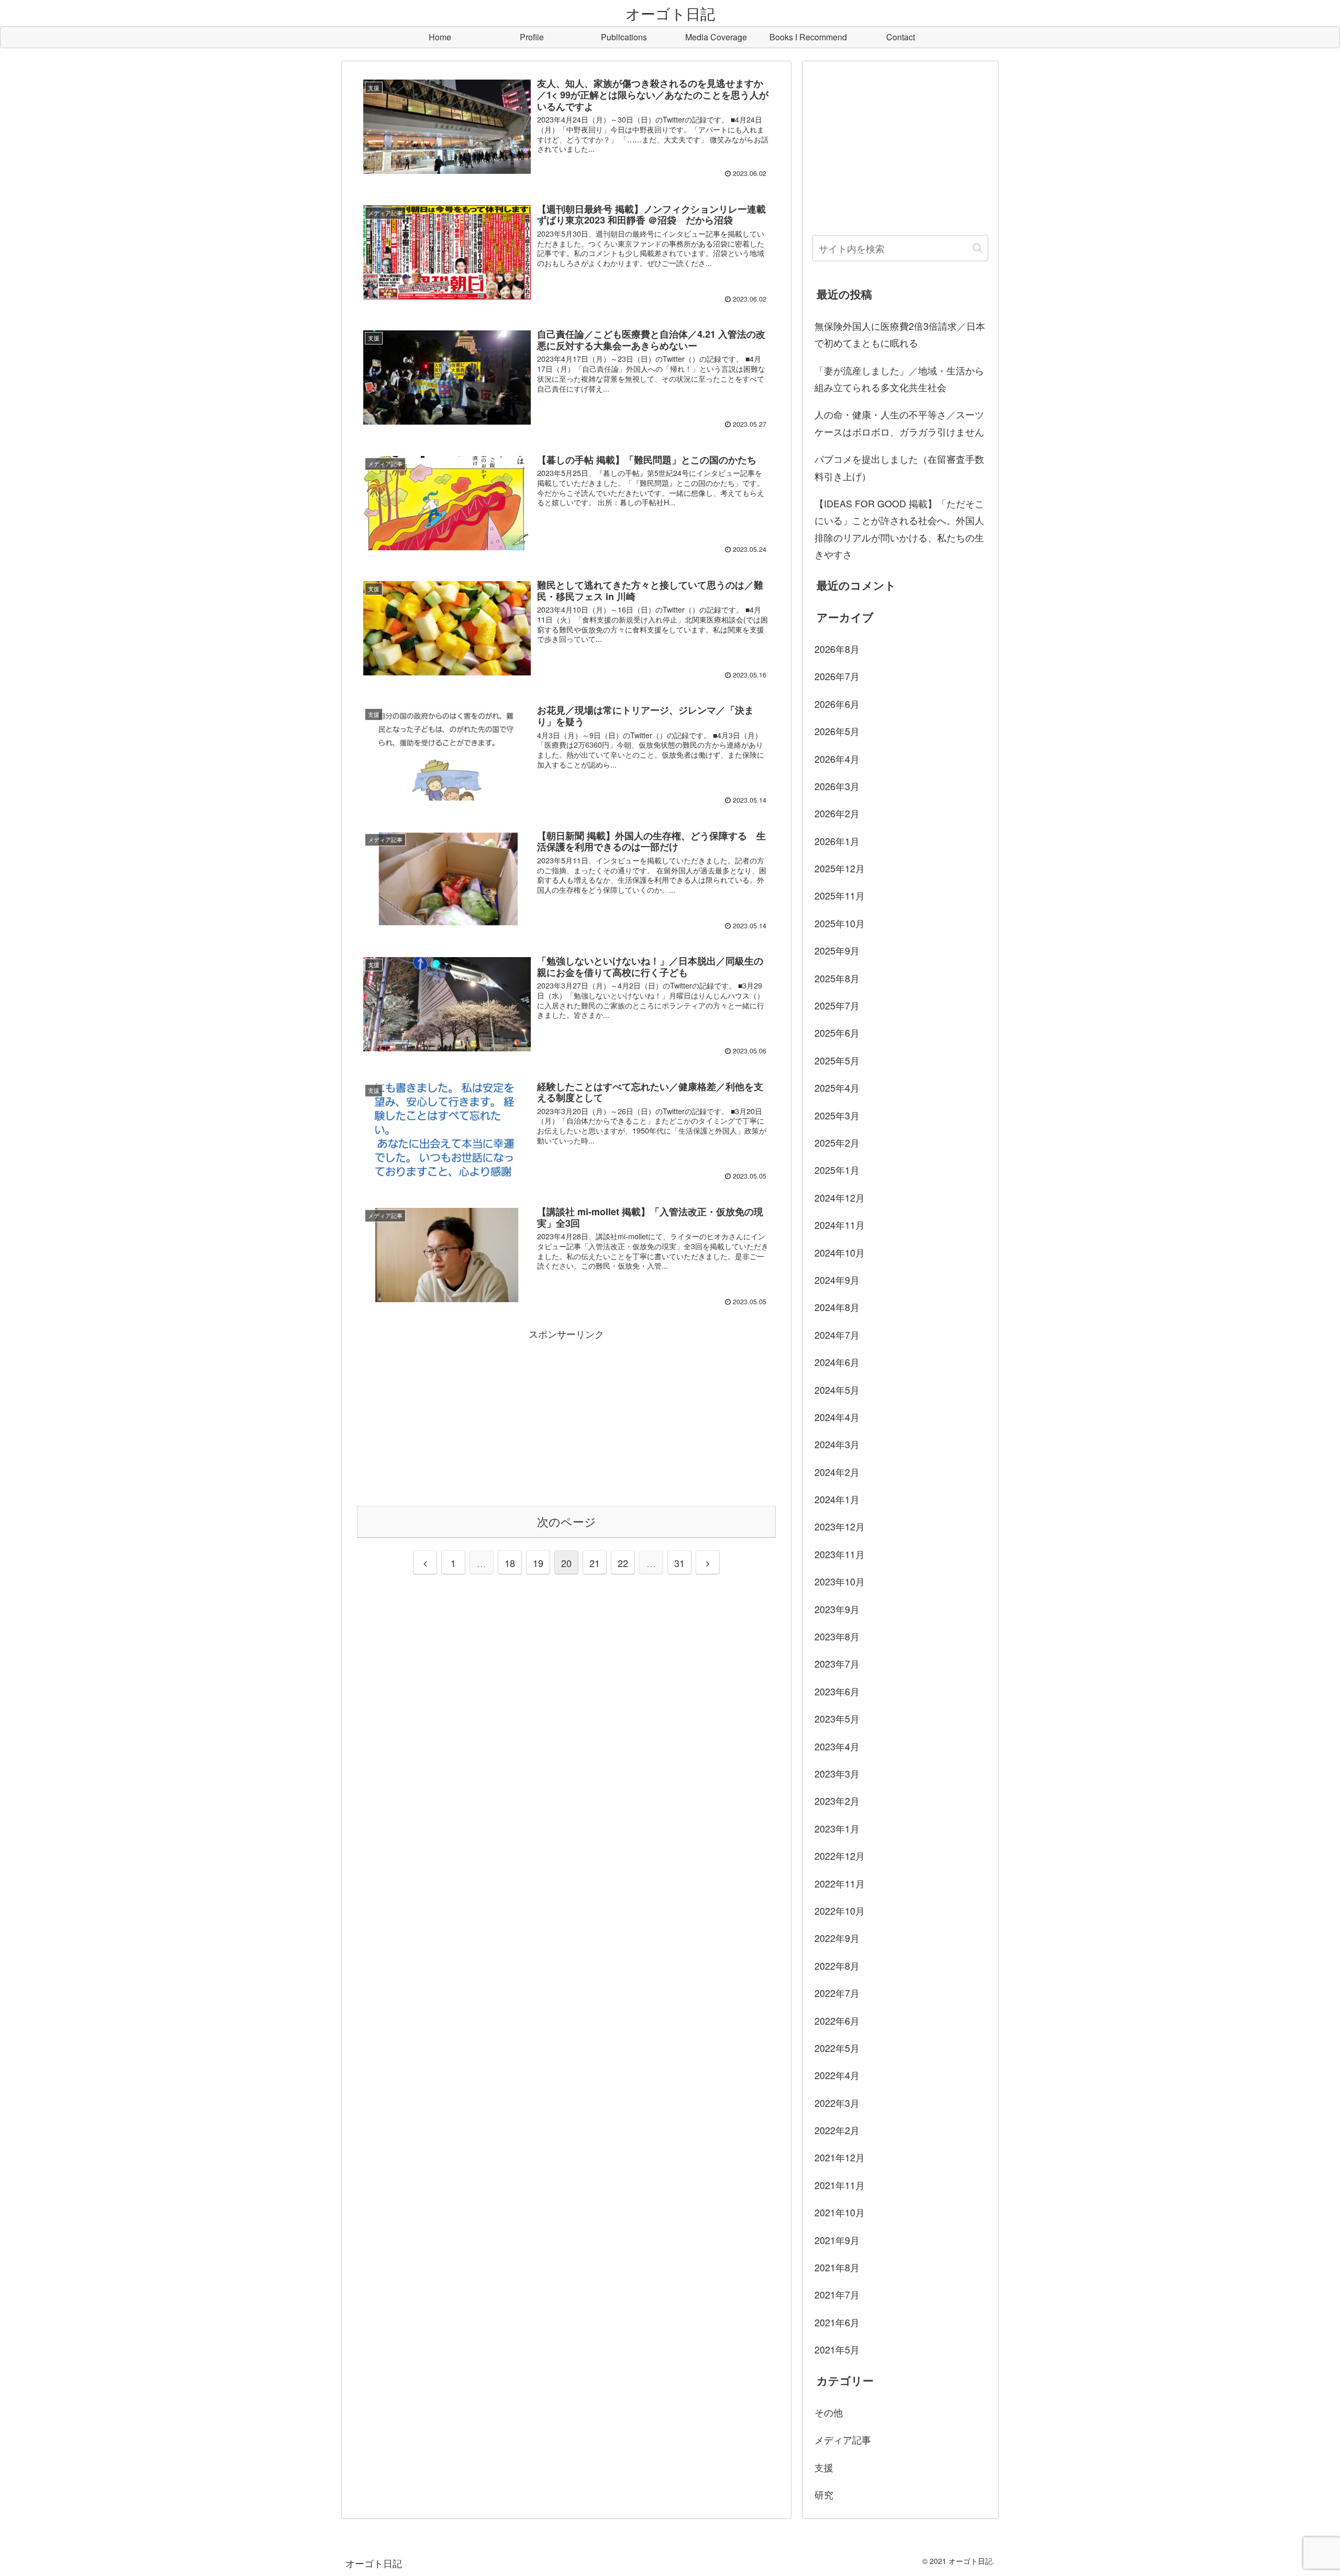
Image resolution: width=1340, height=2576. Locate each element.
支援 (824, 2467)
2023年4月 (837, 1746)
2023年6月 (837, 1691)
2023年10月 (840, 1581)
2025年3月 (837, 1115)
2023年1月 (837, 1828)
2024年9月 (837, 1280)
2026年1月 (837, 841)
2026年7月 (837, 676)
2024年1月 (837, 1499)
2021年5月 (837, 2349)
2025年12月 (840, 868)
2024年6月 (837, 1362)
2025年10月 (840, 923)
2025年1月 (837, 1170)
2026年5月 (837, 731)
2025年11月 (840, 895)
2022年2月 (837, 2130)
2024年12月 (840, 1197)
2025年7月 (837, 1005)
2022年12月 (840, 1856)
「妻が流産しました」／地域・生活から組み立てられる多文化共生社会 (899, 379)
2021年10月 (840, 2212)
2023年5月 (837, 1718)
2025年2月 (837, 1142)
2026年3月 (837, 786)
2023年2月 (837, 1801)
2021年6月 (837, 2322)
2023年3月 (837, 1773)
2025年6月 (837, 1032)
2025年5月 (837, 1060)
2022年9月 (837, 1938)
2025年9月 (837, 950)
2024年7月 (837, 1335)
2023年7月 (837, 1663)
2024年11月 (840, 1225)
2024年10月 (840, 1252)
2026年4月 (837, 759)
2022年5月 (837, 2048)
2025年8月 (837, 978)
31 (679, 1563)
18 (510, 1563)
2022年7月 (837, 1993)
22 (623, 1563)
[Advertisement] (566, 1416)
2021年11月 (840, 2185)
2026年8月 (837, 649)
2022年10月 (840, 1911)
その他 (829, 2412)
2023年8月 (837, 1636)
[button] (978, 248)
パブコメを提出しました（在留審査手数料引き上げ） (899, 467)
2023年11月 (840, 1554)
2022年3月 (837, 2103)
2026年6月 (837, 704)
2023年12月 (840, 1526)
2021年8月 (837, 2267)
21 (595, 1563)
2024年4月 (837, 1417)
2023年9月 (837, 1609)
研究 (824, 2494)
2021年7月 (837, 2294)
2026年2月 (837, 813)
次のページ (567, 1521)
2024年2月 (837, 1472)
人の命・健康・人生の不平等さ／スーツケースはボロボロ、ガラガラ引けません (899, 423)
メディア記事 (843, 2439)
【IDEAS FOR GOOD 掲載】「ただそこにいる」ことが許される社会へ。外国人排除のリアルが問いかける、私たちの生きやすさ (899, 529)
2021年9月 (837, 2240)
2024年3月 (837, 1444)
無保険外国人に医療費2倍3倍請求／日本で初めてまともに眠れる (900, 334)
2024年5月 (837, 1390)
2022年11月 (840, 1883)
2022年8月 (837, 1966)
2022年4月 (837, 2075)
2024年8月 (837, 1307)
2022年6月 (837, 2020)
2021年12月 (840, 2157)
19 (538, 1563)
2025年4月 (837, 1087)
